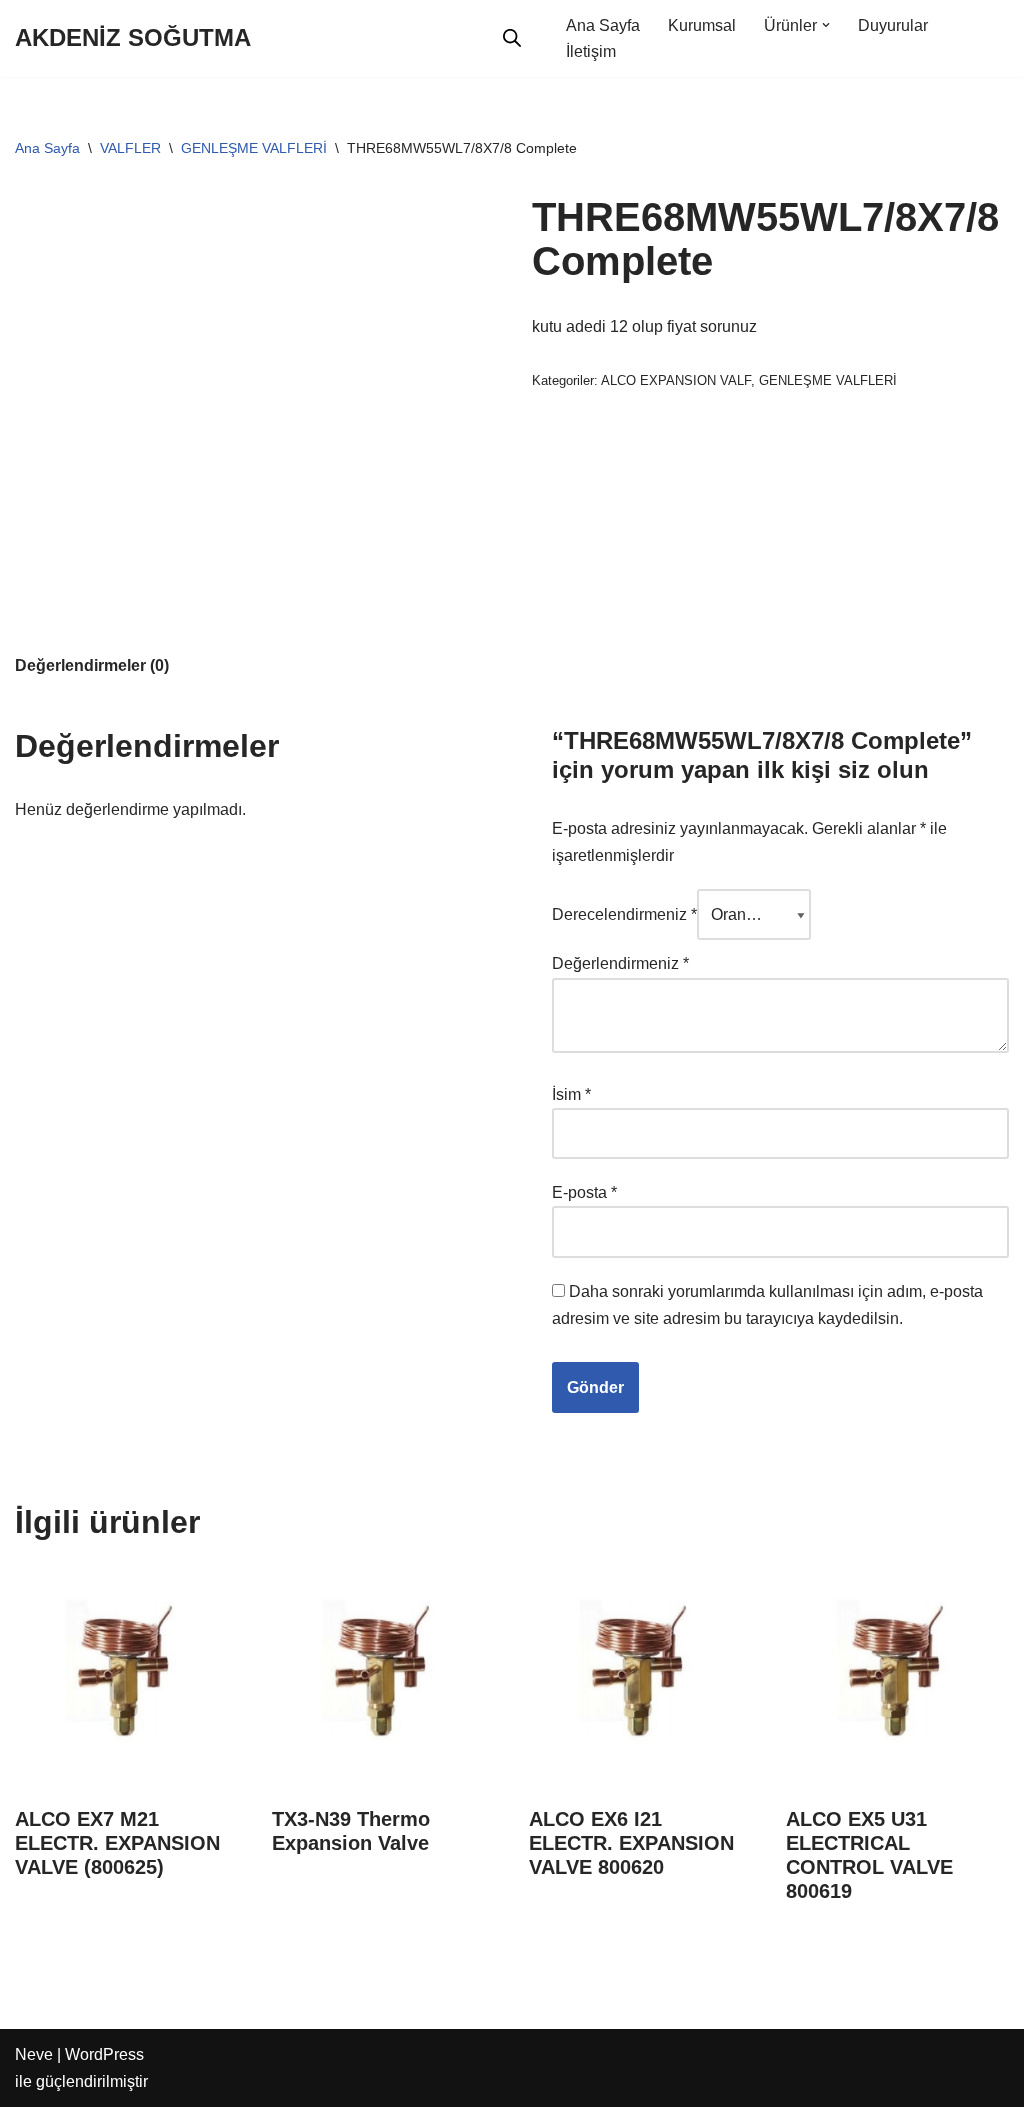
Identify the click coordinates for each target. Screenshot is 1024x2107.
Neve (34, 2054)
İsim (571, 1094)
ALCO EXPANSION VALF (676, 380)
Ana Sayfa (603, 25)
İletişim (591, 51)
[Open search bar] (512, 38)
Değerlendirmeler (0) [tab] (92, 665)
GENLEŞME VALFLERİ (254, 148)
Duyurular (893, 25)
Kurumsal (702, 25)
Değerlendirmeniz (620, 963)
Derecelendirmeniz (624, 914)
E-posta (584, 1192)
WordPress (104, 2054)
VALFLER (130, 148)
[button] (826, 25)
